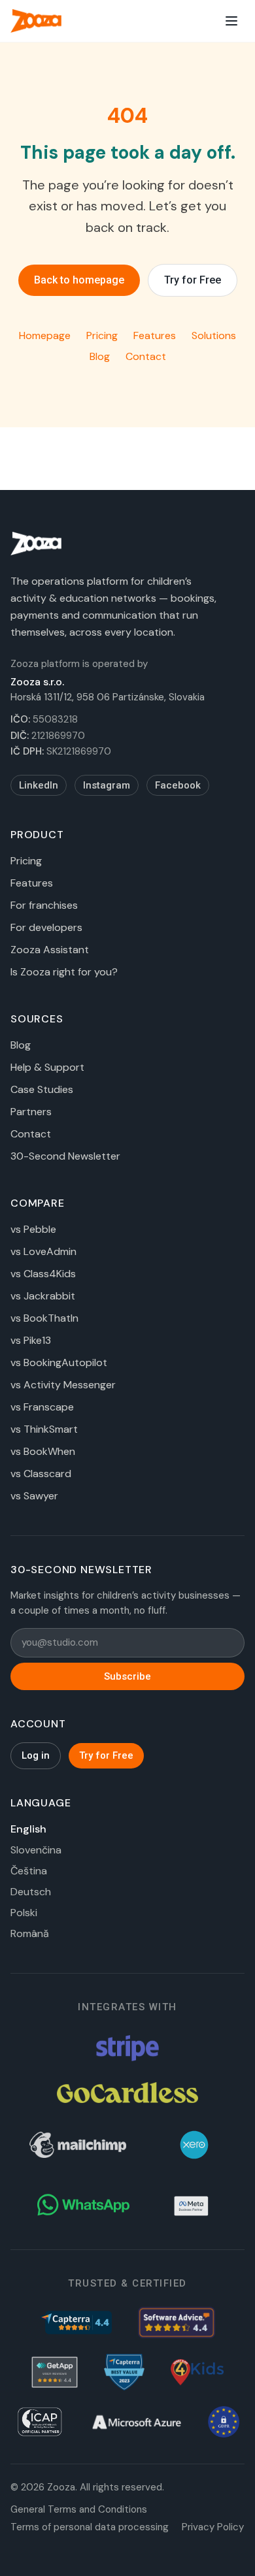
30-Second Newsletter (65, 1156)
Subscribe (127, 1676)
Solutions (214, 335)
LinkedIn (39, 785)
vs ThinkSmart (44, 1429)
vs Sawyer (34, 1496)
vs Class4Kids (43, 1274)
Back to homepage (79, 280)
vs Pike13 (31, 1340)
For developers (46, 927)
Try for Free (193, 280)
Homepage (45, 335)
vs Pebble (33, 1229)
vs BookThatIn (44, 1318)
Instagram (107, 785)
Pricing (102, 335)
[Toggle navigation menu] (231, 21)
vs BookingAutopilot (59, 1362)
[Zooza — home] (36, 21)
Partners (31, 1112)
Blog (100, 356)
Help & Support (47, 1067)
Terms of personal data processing (90, 2527)
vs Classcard (41, 1474)
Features (155, 335)
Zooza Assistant (50, 950)
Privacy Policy (213, 2527)
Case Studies (42, 1089)
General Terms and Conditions (79, 2509)
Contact (146, 356)
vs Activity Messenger (63, 1385)
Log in (36, 1755)
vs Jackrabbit (43, 1296)
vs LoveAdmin (43, 1251)
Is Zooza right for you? (64, 972)
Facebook (178, 785)
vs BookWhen (43, 1451)
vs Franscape (42, 1407)
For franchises (44, 905)
